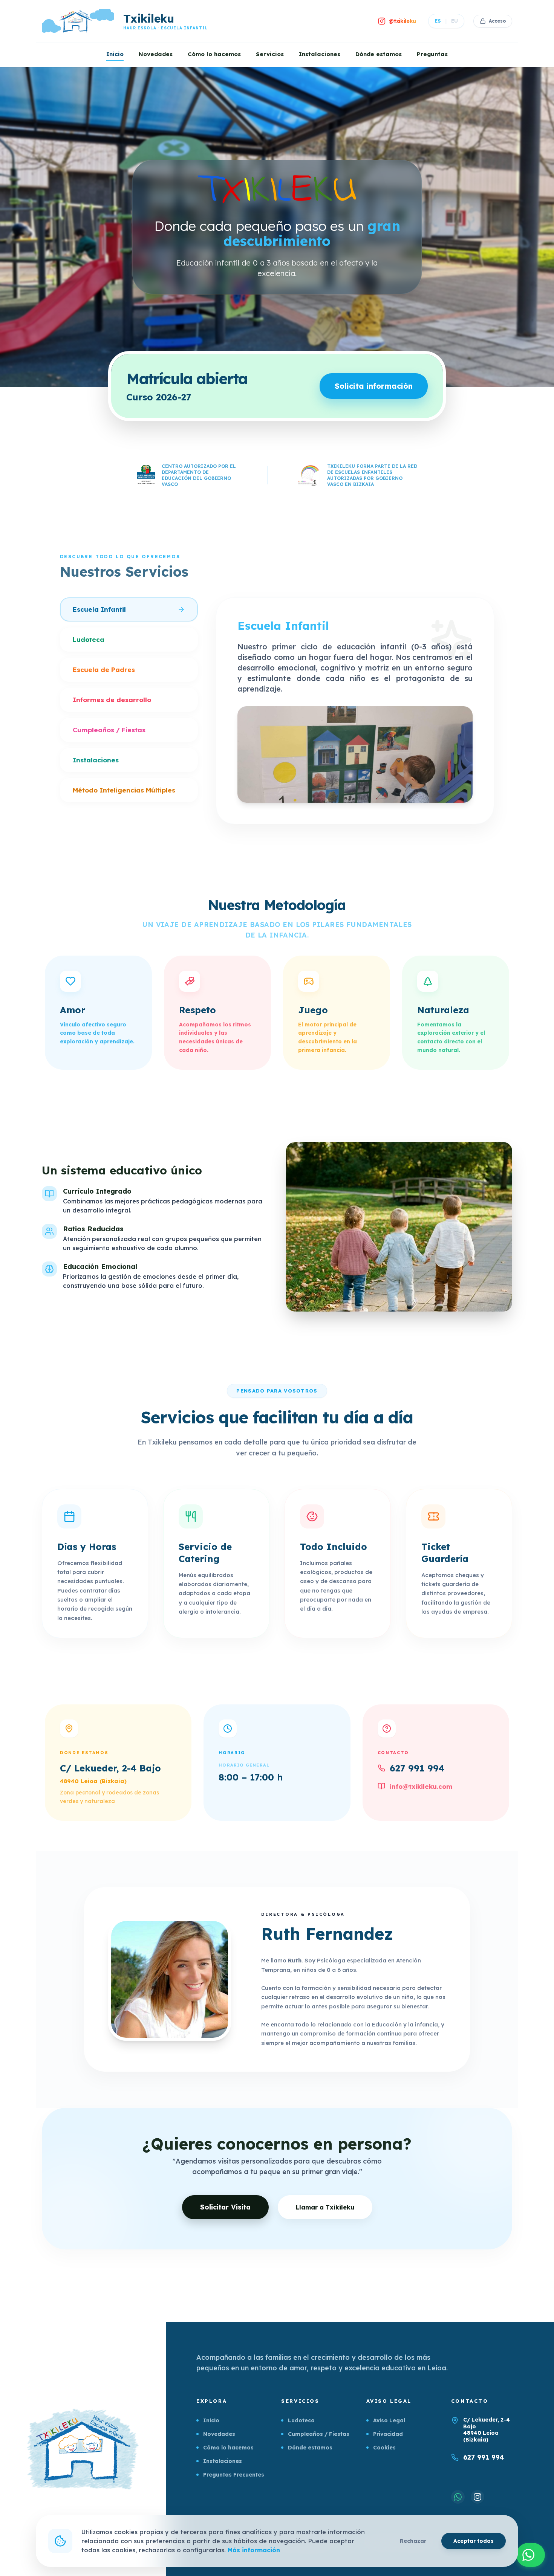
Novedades (156, 54)
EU (455, 21)
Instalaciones (320, 54)
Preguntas (432, 54)
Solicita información (374, 386)
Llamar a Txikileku (325, 2207)
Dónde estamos (379, 54)
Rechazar (413, 2541)
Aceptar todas (474, 2541)
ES (438, 21)
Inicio (115, 54)
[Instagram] (477, 2497)
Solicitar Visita (225, 2207)
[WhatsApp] (458, 2497)
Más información (254, 2550)
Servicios (270, 54)
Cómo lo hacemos (214, 54)
